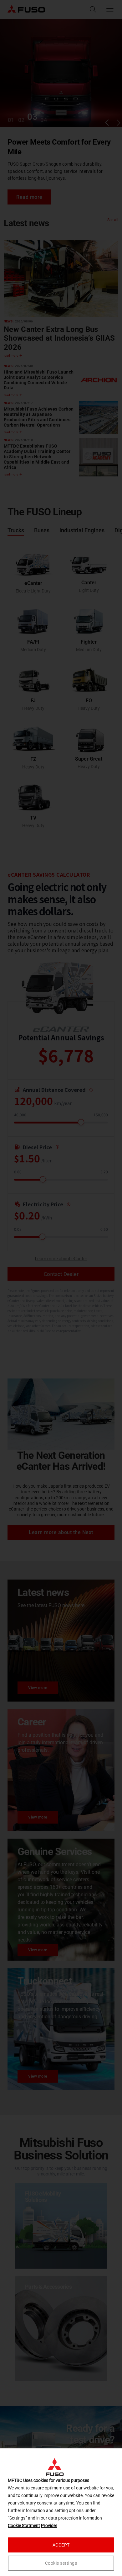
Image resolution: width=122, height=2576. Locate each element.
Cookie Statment (24, 2526)
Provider (49, 2526)
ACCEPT (61, 2545)
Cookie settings (61, 2563)
